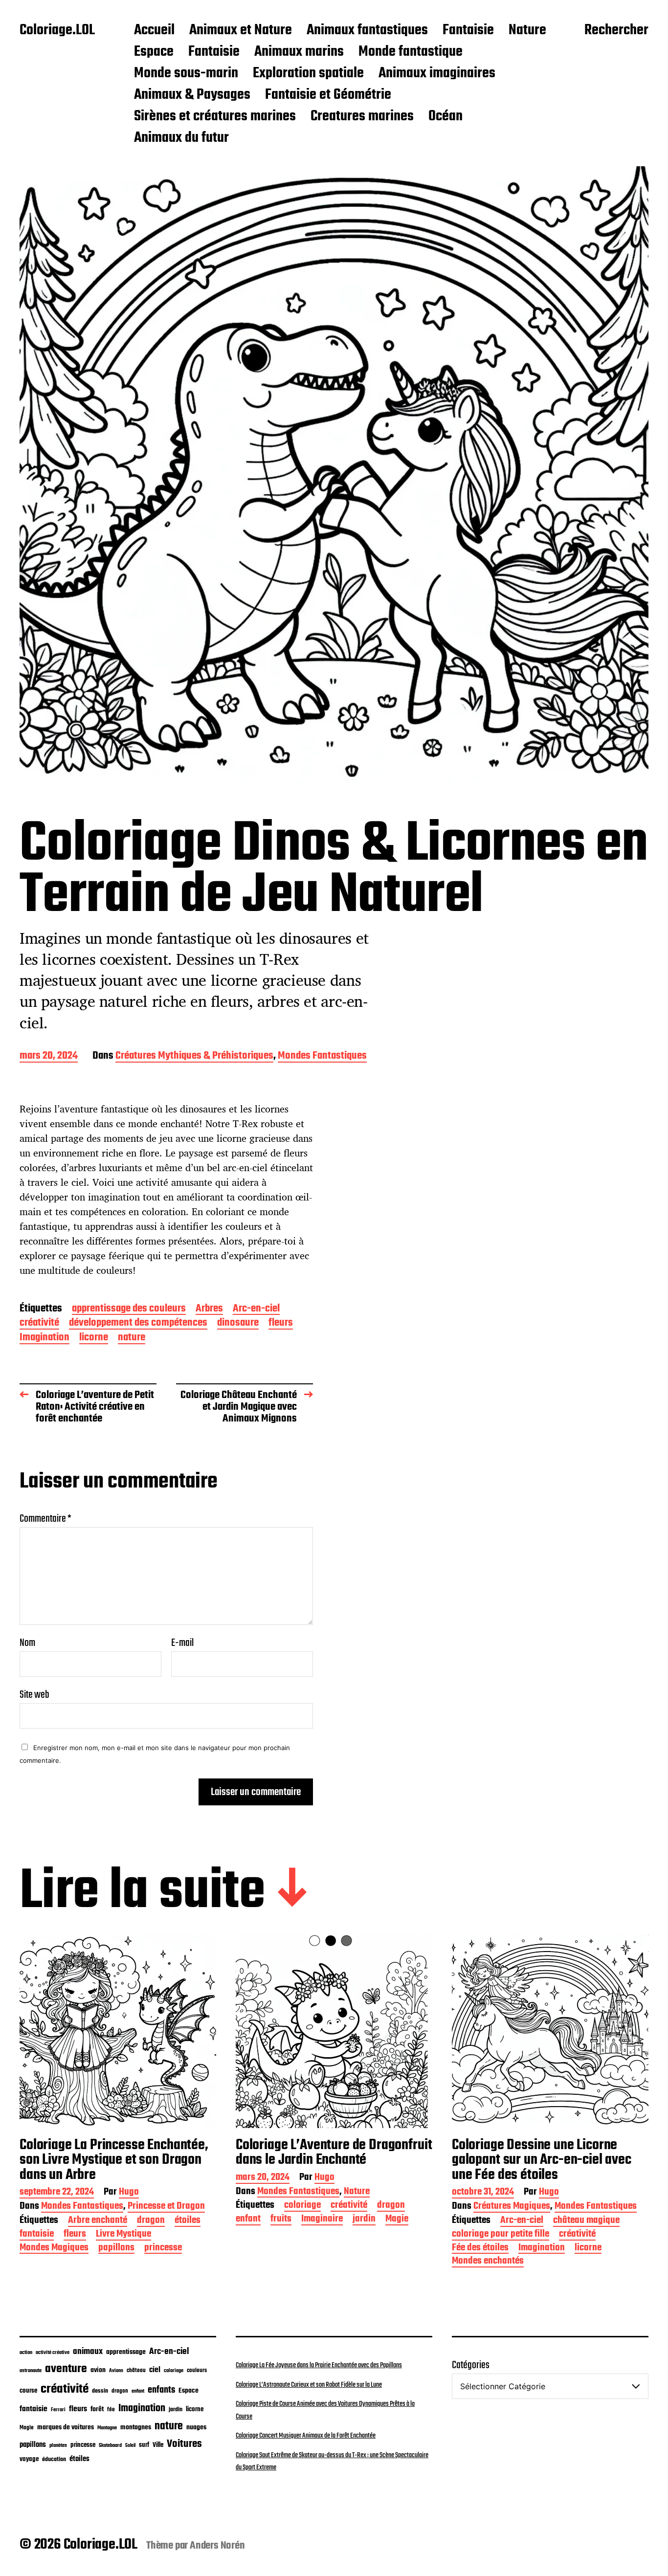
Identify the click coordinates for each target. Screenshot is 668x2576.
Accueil (154, 31)
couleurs (197, 2371)
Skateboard (110, 2445)
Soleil (130, 2446)
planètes (58, 2445)
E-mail (182, 1643)
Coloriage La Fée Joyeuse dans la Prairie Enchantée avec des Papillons (319, 2365)
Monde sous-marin (186, 74)
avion (98, 2370)
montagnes (136, 2427)
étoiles (188, 2221)
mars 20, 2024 (49, 1056)
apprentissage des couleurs (129, 1309)
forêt (97, 2409)
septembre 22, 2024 (57, 2193)
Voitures (184, 2444)
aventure (66, 2369)
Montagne (107, 2428)
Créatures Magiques (512, 2207)
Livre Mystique (123, 2235)
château (136, 2371)
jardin (364, 2220)
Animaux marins (299, 52)
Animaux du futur (181, 138)
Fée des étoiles (480, 2249)
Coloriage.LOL (57, 31)
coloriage (302, 2206)
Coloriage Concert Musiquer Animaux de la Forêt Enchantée (306, 2436)
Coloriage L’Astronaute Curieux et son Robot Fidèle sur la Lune (309, 2385)
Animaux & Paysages (192, 95)
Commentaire (45, 1519)
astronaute (31, 2371)
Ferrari (58, 2410)
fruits (281, 2220)
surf (144, 2445)
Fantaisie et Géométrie (328, 95)
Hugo (129, 2193)
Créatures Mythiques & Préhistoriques (194, 1056)
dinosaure (238, 1323)
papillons (116, 2249)
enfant (248, 2220)
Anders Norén (217, 2546)
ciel (155, 2370)
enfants (161, 2390)
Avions (116, 2371)
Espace (154, 52)
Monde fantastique (411, 52)
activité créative (53, 2353)
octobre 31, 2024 (483, 2193)
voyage (29, 2459)
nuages (196, 2427)
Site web (34, 1694)
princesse (163, 2249)
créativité (39, 1323)
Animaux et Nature (241, 31)
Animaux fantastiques (367, 31)
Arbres (209, 1309)
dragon (151, 2221)
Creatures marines (362, 117)
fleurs (281, 1323)
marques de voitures (66, 2428)
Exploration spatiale (308, 74)
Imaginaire (322, 2220)
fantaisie (37, 2235)
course (28, 2391)
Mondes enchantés (488, 2262)
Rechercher (616, 31)
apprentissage (126, 2352)
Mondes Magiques (54, 2249)
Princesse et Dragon (166, 2207)
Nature (527, 31)
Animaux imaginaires (437, 74)
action (26, 2353)
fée (111, 2409)
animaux (88, 2352)
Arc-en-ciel (256, 1309)
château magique (586, 2221)
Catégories (471, 2365)
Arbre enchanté (98, 2221)
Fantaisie (468, 31)
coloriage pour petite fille (501, 2235)
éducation (54, 2459)
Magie (397, 2220)
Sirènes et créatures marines (215, 117)
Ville (158, 2445)
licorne (94, 1338)
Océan (445, 117)
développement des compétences (138, 1323)
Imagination (45, 1338)
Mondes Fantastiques (322, 1056)
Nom (27, 1643)
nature (132, 1338)
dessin (100, 2391)
